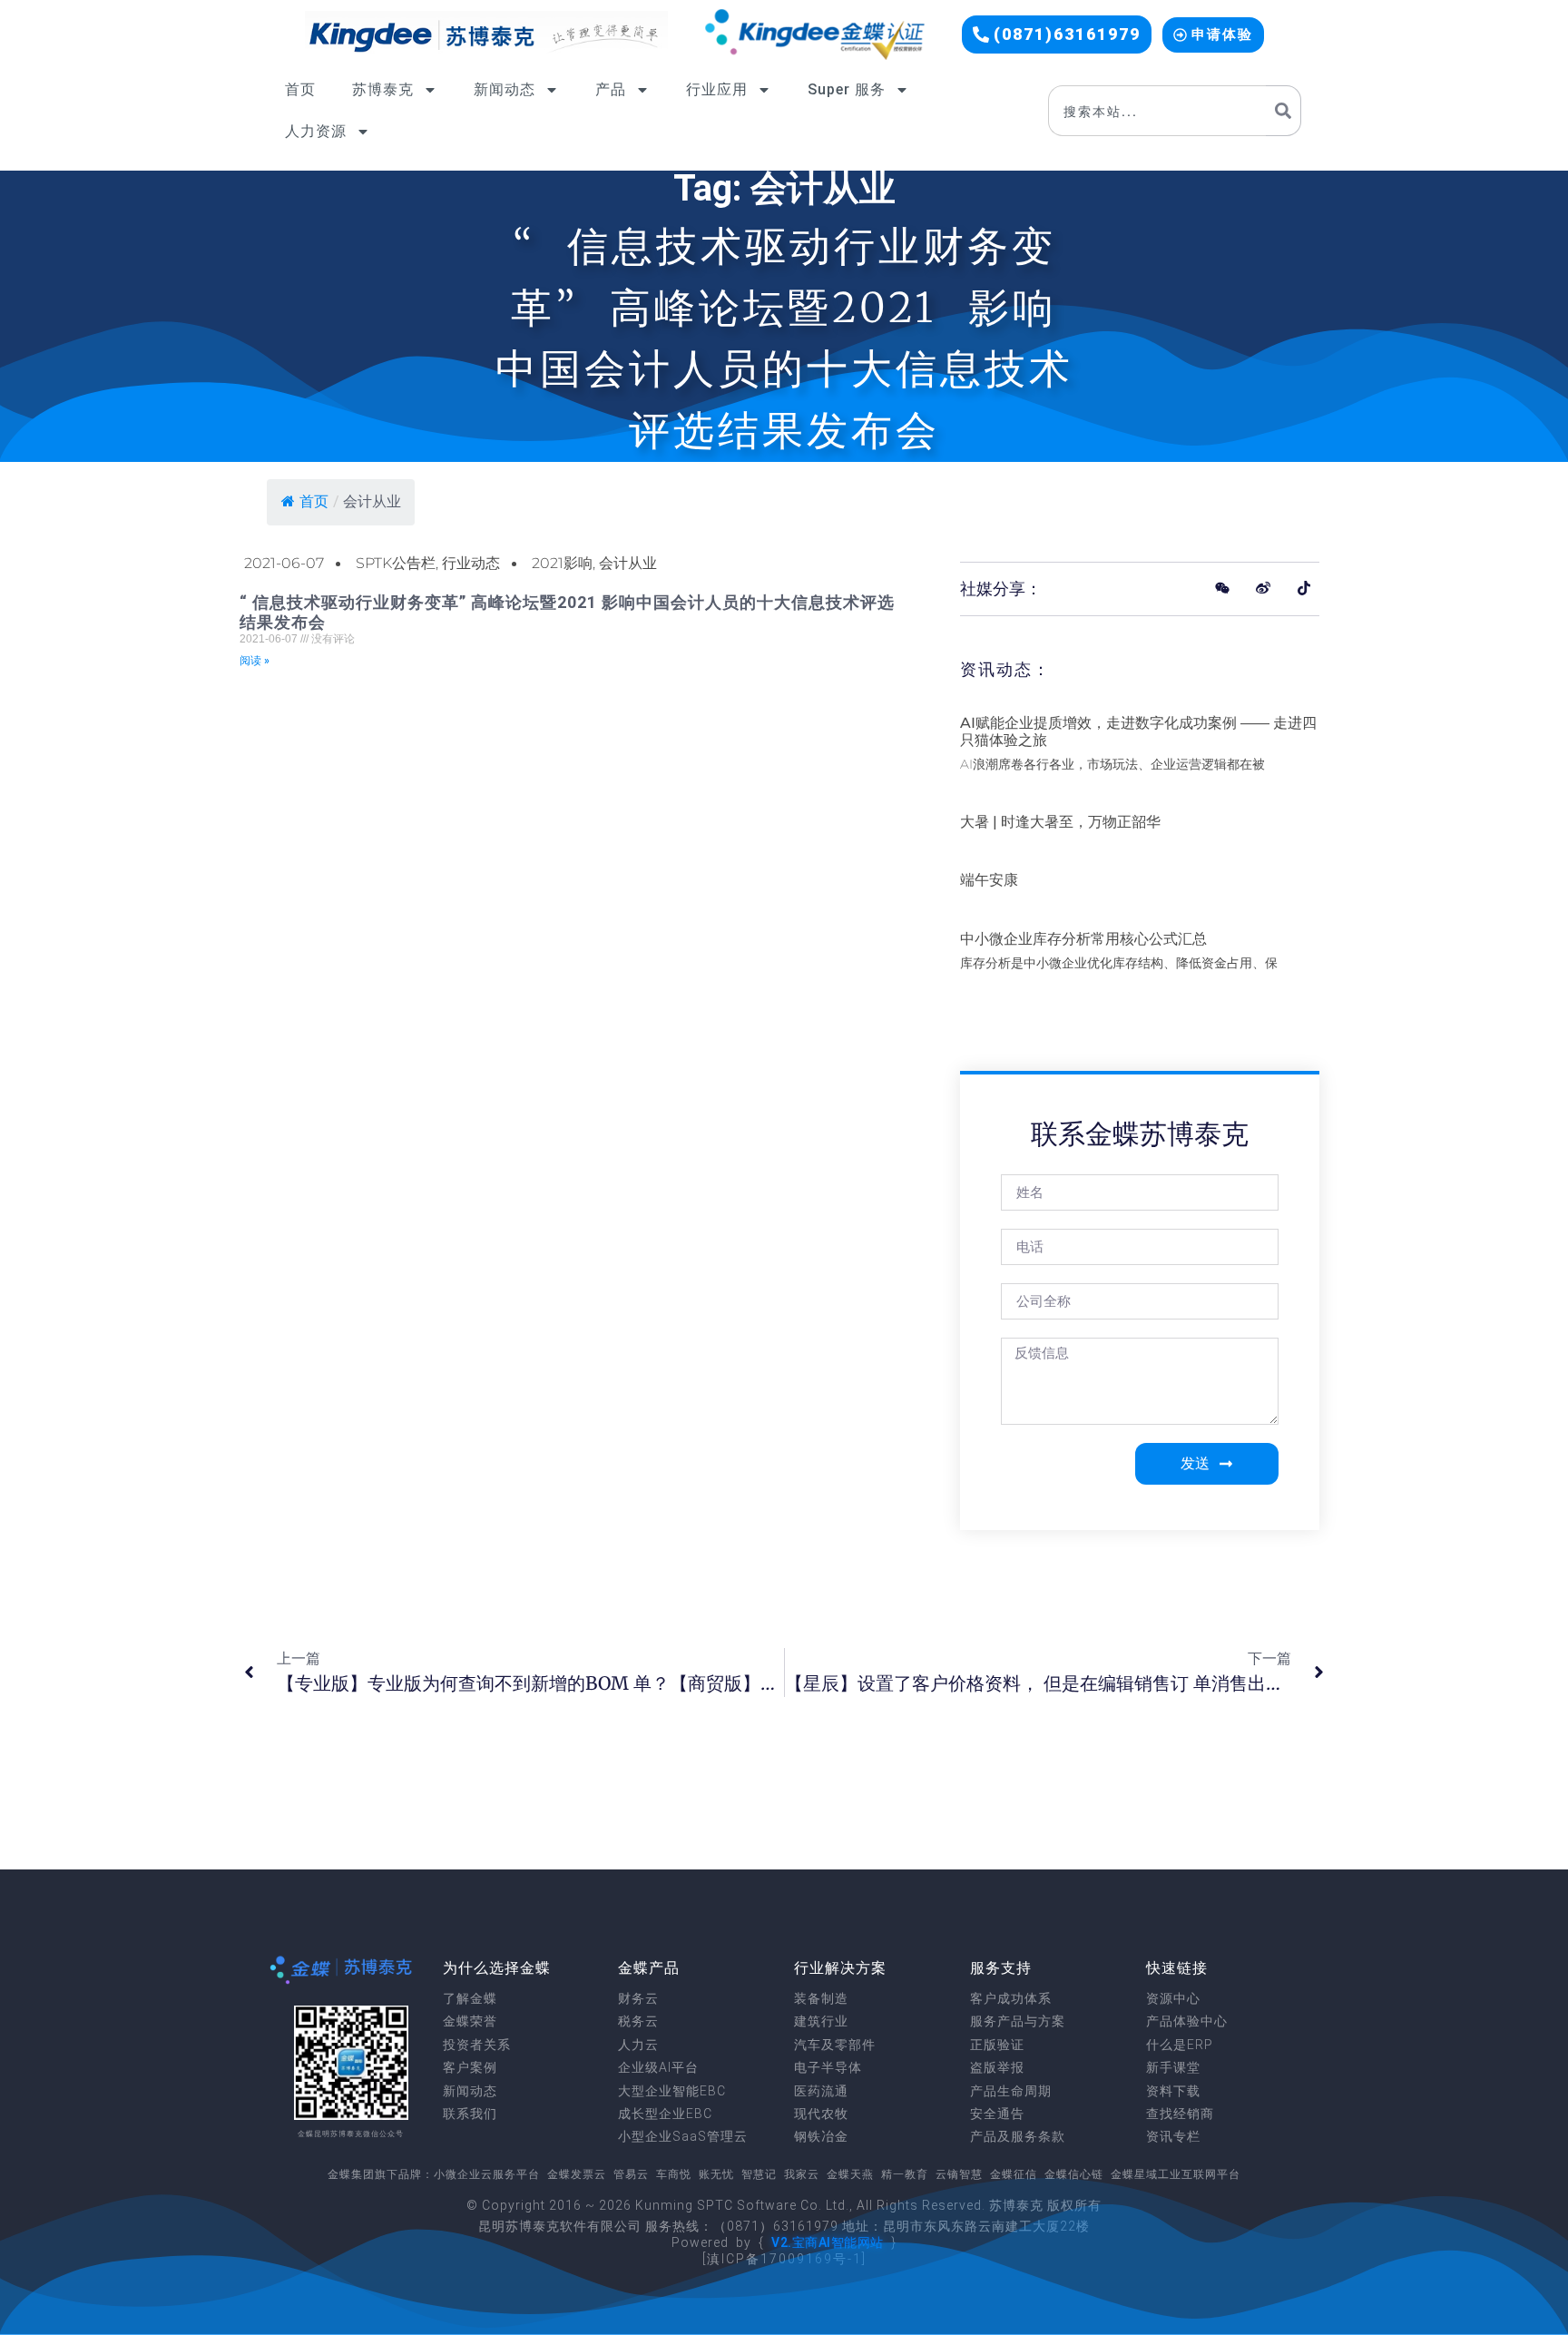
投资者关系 (477, 2045)
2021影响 (562, 563)
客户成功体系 (1011, 1998)
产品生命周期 (1011, 2091)
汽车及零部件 (835, 2045)
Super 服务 (847, 89)
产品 (611, 89)
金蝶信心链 (1074, 2174)
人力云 (638, 2045)
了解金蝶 (470, 1998)
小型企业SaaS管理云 (683, 2136)
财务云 (638, 1998)
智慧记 (759, 2174)
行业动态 (471, 563)
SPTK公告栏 (396, 563)
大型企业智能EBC (672, 2091)
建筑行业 (821, 2021)
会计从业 (628, 563)
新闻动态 (505, 89)
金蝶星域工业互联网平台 (1176, 2174)
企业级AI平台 (658, 2067)
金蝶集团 (351, 2174)
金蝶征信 (1014, 2174)
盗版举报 (997, 2067)
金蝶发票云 (577, 2174)
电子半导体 (828, 2067)
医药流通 (821, 2091)
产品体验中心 (1187, 2021)
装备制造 (821, 1998)
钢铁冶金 (821, 2136)
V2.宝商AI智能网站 (828, 2242)
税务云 (638, 2021)
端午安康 (989, 880)
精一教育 (905, 2174)
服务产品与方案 (1018, 2021)
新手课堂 (1173, 2067)
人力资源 (316, 131)
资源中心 (1173, 1998)
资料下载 (1173, 2091)
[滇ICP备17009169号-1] (784, 2259)
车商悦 (674, 2174)
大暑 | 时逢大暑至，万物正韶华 (1060, 822)
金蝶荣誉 (470, 2021)
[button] (1057, 34)
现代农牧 (821, 2114)
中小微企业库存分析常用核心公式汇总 (1083, 939)
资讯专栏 (1173, 2136)
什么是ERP (1180, 2045)
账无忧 (716, 2174)
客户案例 (470, 2067)
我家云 (802, 2174)
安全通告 (997, 2114)
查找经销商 (1180, 2114)
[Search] (1284, 111)
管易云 (631, 2174)
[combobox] (1157, 111)
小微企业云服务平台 (487, 2174)
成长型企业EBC (665, 2114)
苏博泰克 (383, 89)
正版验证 (997, 2045)
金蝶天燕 (850, 2174)
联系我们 (470, 2114)
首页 (300, 89)
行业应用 (717, 89)
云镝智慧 (959, 2174)
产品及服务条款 (1018, 2136)
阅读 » (255, 661)
